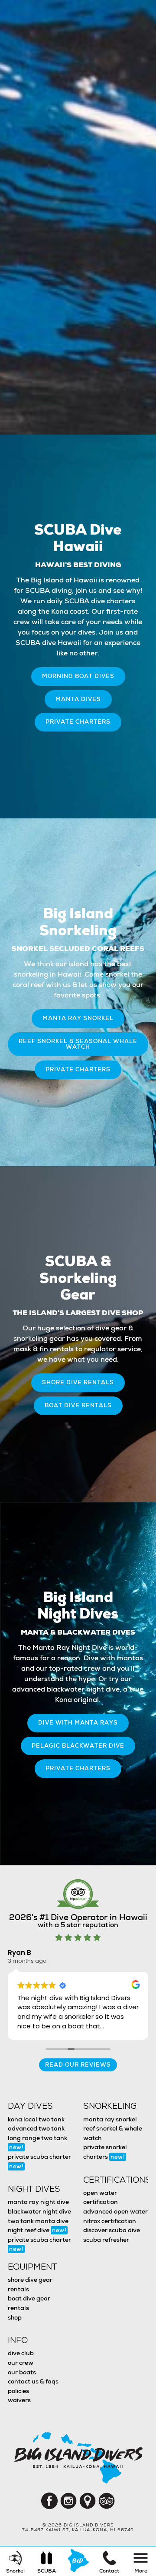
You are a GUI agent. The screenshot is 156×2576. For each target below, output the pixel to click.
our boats (22, 2372)
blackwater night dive (39, 2211)
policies (18, 2391)
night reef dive (37, 2230)
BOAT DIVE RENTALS (78, 1405)
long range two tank (37, 2143)
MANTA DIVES (78, 699)
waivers (19, 2400)
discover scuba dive (112, 2230)
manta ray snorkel (110, 2119)
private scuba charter (39, 2161)
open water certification (101, 2197)
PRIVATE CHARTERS (78, 722)
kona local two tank (36, 2119)
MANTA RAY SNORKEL (78, 1018)
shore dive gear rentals (30, 2284)
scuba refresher (106, 2240)
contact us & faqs (33, 2381)
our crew (21, 2363)
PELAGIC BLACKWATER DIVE (78, 1746)
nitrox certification (110, 2221)
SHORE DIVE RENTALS (78, 1382)
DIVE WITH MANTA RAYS (78, 1723)
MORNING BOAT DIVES (78, 676)
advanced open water (115, 2211)
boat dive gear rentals (29, 2303)
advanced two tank (36, 2128)
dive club (21, 2353)
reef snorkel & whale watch (113, 2133)
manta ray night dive (38, 2202)
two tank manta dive (38, 2221)
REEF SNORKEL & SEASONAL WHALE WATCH (78, 1044)
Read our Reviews (78, 2065)
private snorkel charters (105, 2152)
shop (15, 2317)
